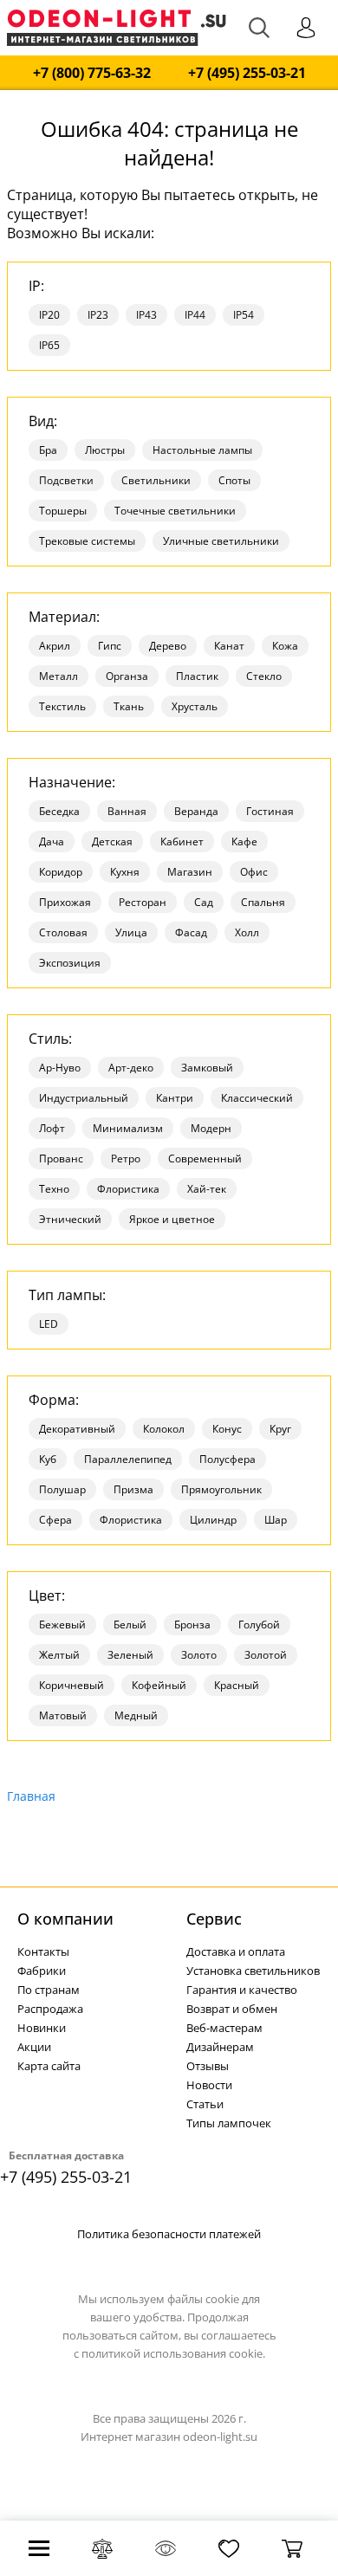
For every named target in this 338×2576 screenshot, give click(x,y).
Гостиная (270, 811)
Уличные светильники (221, 541)
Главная (31, 1796)
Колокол (164, 1429)
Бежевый (62, 1625)
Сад (204, 902)
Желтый (59, 1655)
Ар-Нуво (60, 1068)
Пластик (197, 676)
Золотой (266, 1655)
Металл (58, 676)
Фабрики (42, 1971)
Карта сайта (49, 2066)
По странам (49, 1990)
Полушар (62, 1489)
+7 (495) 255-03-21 (247, 73)
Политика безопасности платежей (169, 2234)
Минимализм (128, 1128)
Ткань (129, 706)
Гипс (110, 646)
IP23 (98, 315)
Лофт (52, 1128)
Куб (48, 1459)
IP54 (244, 315)
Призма (133, 1489)
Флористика (128, 1189)
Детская (112, 841)
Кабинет (182, 841)
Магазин (190, 872)
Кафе (244, 841)
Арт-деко (131, 1068)
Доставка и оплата (236, 1951)
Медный (136, 1715)
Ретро (126, 1159)
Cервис (214, 1919)
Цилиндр (213, 1520)
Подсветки (66, 480)
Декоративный (77, 1429)
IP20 (49, 315)
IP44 (195, 315)
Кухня (125, 872)
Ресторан (143, 902)
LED (49, 1324)
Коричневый (71, 1685)
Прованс (61, 1159)
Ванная (127, 811)
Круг (280, 1429)
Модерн (211, 1128)
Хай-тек (207, 1189)
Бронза (192, 1625)
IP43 (146, 315)
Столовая (63, 932)
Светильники (156, 480)
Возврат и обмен (232, 2009)
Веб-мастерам (224, 2028)
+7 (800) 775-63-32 (92, 73)
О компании (65, 1919)
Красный (237, 1685)
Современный (205, 1159)
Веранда (196, 811)
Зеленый (130, 1655)
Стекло (264, 676)
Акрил (55, 646)
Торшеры (63, 511)
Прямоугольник (221, 1489)
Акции (34, 2047)
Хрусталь (195, 706)
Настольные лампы (202, 450)
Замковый (207, 1068)
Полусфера (227, 1459)
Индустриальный (84, 1098)
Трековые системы (87, 541)
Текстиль (62, 706)
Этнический (70, 1219)
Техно (54, 1189)
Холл (247, 932)
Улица (131, 932)
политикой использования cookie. (173, 2353)
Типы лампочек (229, 2123)
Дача (52, 841)
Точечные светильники (175, 511)
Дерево (168, 646)
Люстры (105, 450)
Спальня (263, 902)
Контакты (43, 1951)
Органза (127, 676)
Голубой (259, 1625)
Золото (199, 1655)
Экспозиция (70, 963)
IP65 (49, 345)
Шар (276, 1520)
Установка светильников (253, 1971)
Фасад (191, 932)
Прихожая (65, 902)
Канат (229, 646)
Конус (227, 1429)
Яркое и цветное (172, 1219)
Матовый (63, 1715)
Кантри (175, 1098)
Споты (234, 480)
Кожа (285, 646)
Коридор (61, 872)
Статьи (205, 2104)
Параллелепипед (128, 1459)
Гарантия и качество (242, 1990)
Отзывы (208, 2066)
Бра (48, 450)
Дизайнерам (220, 2047)
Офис (254, 872)
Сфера (55, 1520)
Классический (257, 1098)
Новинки (42, 2028)
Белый (130, 1625)
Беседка (59, 811)
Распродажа (50, 2009)
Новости (209, 2085)
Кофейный (159, 1685)
